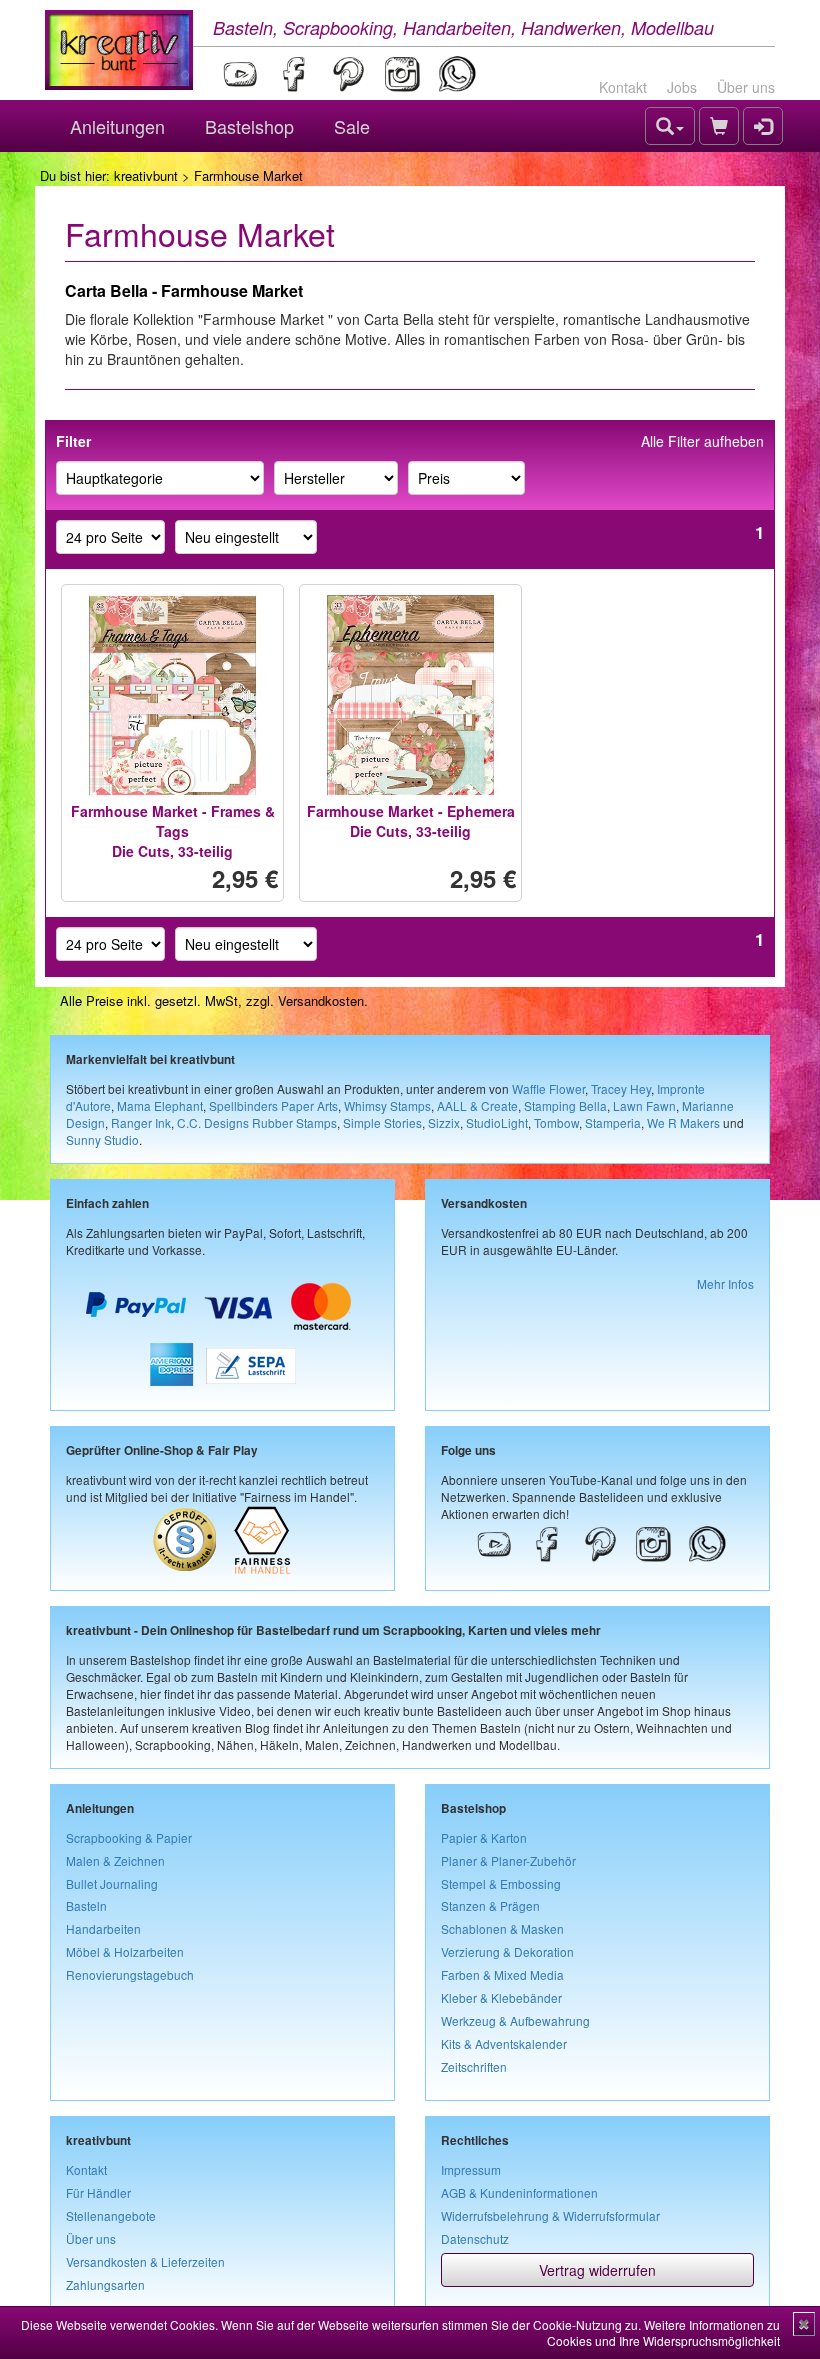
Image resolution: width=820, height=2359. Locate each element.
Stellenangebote (111, 2215)
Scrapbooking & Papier (129, 1837)
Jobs (682, 87)
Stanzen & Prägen (490, 1905)
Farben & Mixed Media (502, 1974)
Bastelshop (249, 126)
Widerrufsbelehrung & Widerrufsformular (550, 2215)
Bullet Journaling (112, 1883)
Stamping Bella (565, 1105)
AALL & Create (477, 1105)
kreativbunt (146, 175)
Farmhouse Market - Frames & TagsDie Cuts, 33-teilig (173, 831)
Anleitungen (117, 126)
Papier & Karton (484, 1837)
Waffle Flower (548, 1088)
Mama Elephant (160, 1105)
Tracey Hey (621, 1088)
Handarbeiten (103, 1928)
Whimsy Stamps (387, 1105)
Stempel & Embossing (501, 1883)
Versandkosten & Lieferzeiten (145, 2261)
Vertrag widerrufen (597, 2270)
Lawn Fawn (644, 1105)
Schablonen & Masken (502, 1928)
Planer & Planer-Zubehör (508, 1860)
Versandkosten (321, 1000)
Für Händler (98, 2192)
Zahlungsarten (105, 2284)
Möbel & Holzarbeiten (125, 1951)
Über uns (746, 87)
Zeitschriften (474, 2066)
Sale (352, 126)
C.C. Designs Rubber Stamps (257, 1122)
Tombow (556, 1122)
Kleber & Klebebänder (501, 1997)
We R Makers (683, 1122)
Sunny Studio (102, 1139)
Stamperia (613, 1122)
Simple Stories (382, 1122)
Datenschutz (475, 2238)
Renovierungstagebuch (130, 1974)
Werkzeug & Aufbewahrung (515, 2020)
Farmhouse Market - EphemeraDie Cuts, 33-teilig (411, 821)
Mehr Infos (725, 1283)
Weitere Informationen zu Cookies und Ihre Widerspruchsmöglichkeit (663, 2332)
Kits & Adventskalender (504, 2043)
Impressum (471, 2169)
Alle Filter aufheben (702, 441)
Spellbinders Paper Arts (273, 1105)
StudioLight (497, 1122)
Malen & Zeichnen (115, 1860)
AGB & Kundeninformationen (519, 2192)
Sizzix (444, 1122)
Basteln (86, 1905)
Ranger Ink (141, 1122)
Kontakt (623, 87)
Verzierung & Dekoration (507, 1951)
